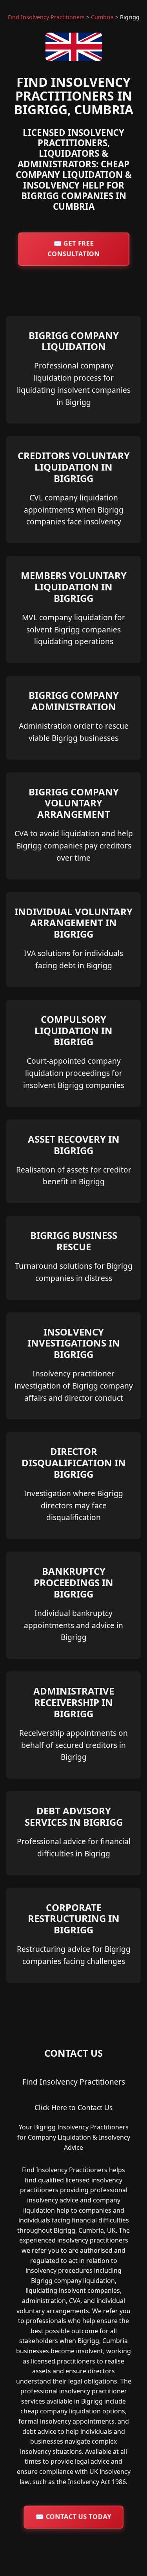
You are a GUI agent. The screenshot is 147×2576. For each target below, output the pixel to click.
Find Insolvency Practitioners (46, 17)
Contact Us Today (73, 2517)
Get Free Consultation (73, 248)
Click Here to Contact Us (73, 2107)
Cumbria (102, 17)
